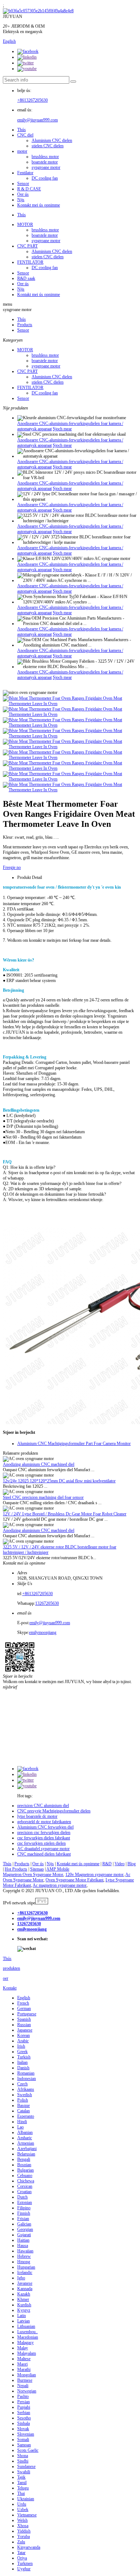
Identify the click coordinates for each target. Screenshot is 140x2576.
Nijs (21, 200)
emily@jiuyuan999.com (38, 120)
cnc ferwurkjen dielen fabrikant (44, 1838)
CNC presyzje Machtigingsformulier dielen (54, 1811)
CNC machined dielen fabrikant (44, 1854)
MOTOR (25, 224)
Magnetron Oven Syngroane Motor (33, 1875)
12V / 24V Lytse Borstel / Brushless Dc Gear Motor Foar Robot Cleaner (65, 1514)
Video (120, 1864)
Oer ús (23, 194)
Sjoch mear (62, 429)
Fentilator (25, 173)
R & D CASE (29, 189)
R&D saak (26, 278)
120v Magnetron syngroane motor (94, 1875)
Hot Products (16, 1869)
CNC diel (25, 135)
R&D (107, 1864)
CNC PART (27, 246)
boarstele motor (45, 162)
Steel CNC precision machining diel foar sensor (43, 1497)
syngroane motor (46, 167)
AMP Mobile (58, 1869)
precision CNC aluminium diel (43, 1806)
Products (25, 325)
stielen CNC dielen (48, 146)
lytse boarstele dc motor (37, 1816)
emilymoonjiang (43, 1632)
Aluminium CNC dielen (52, 140)
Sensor (23, 184)
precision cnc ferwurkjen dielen (44, 1833)
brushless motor (45, 157)
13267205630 (47, 1603)
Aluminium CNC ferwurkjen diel (45, 1827)
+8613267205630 (32, 100)
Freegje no (12, 867)
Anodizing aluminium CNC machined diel (39, 1464)
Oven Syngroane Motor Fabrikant (74, 1880)
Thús (22, 130)
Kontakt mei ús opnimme (39, 205)
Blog (132, 1864)
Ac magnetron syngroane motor (60, 1885)
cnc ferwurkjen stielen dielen (41, 1843)
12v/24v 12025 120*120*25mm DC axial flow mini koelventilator (59, 1481)
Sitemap (37, 1869)
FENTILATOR (30, 262)
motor (22, 151)
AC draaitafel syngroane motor (43, 1849)
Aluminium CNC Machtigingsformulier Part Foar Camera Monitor (74, 1444)
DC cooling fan (45, 178)
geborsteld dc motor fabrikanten (44, 1822)
